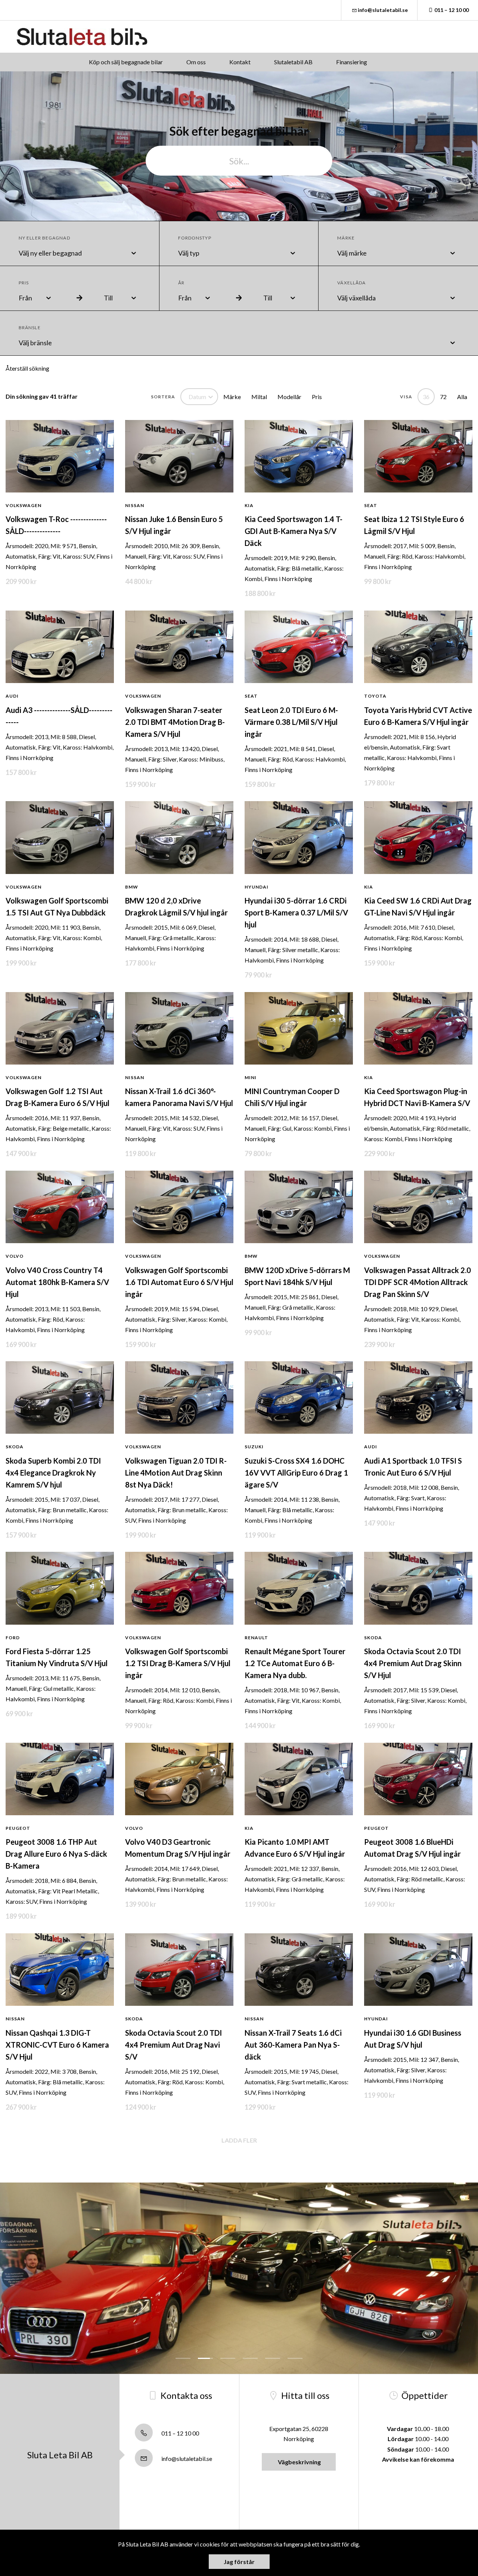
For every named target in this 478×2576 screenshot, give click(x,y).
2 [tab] (205, 2358)
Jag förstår (239, 2562)
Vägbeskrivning (299, 2462)
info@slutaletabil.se (383, 10)
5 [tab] (273, 2358)
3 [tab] (228, 2358)
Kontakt (240, 62)
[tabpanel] (239, 2278)
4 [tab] (250, 2358)
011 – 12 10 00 (451, 10)
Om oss (196, 62)
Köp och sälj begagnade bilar (126, 62)
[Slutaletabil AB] (82, 37)
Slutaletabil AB (293, 62)
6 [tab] (295, 2358)
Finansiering (352, 62)
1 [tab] (183, 2358)
